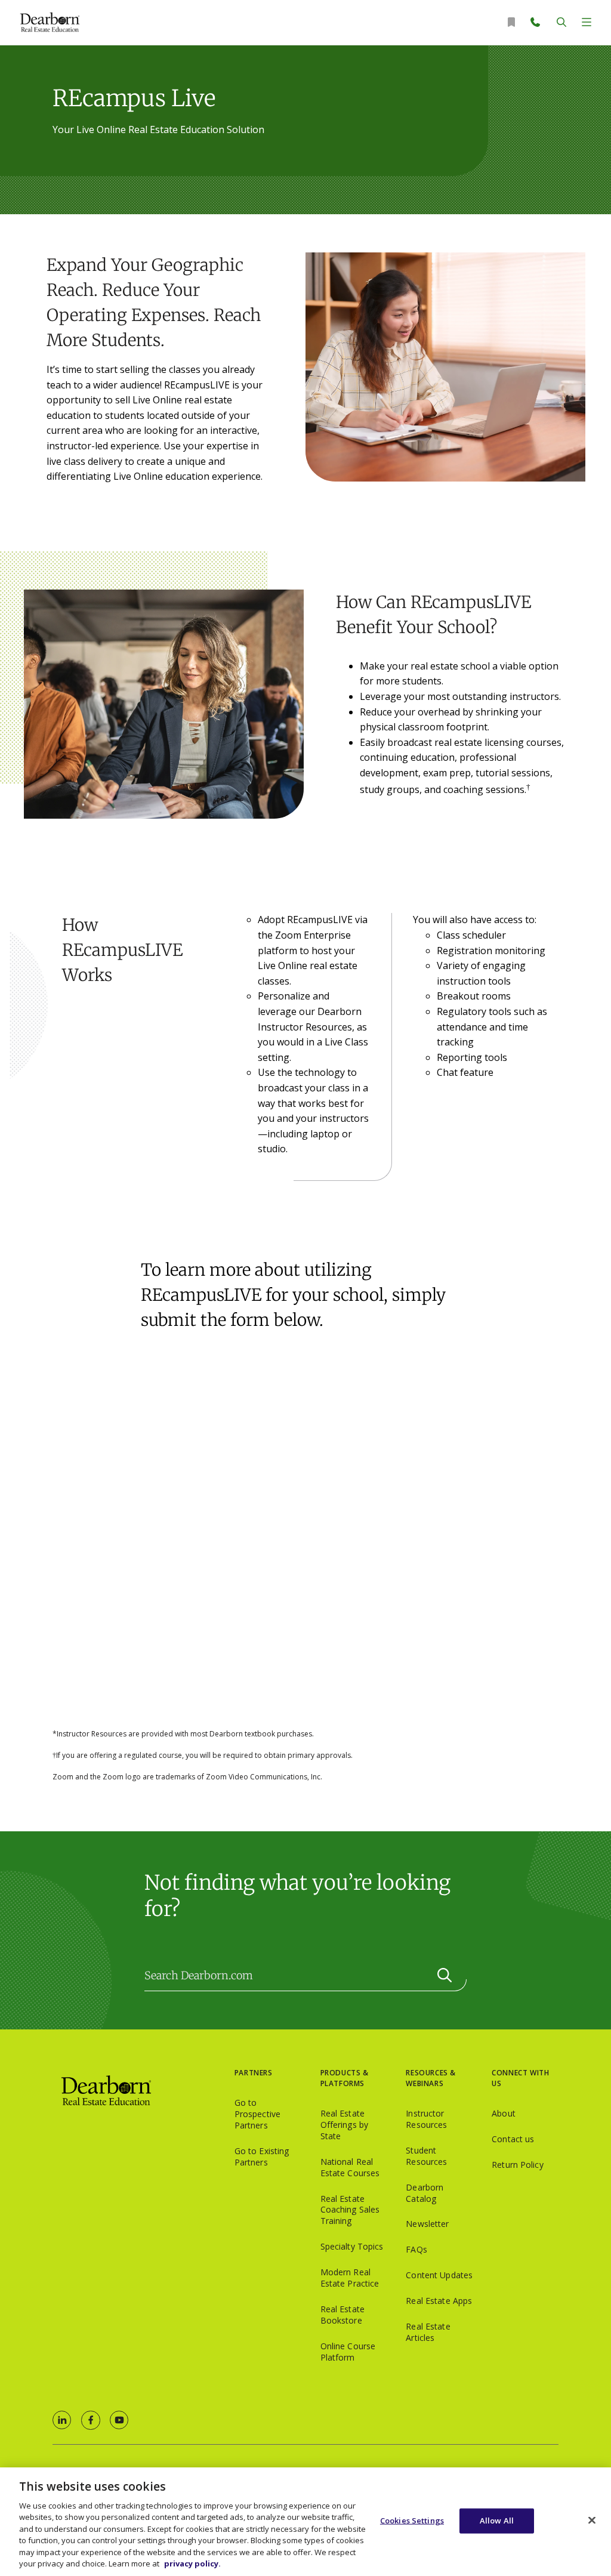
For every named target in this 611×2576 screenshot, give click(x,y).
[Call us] (536, 22)
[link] (62, 2420)
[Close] (592, 2520)
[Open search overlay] (561, 22)
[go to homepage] (144, 2091)
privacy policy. (192, 2563)
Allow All (497, 2521)
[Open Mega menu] (587, 22)
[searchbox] (305, 1976)
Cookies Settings (412, 2521)
